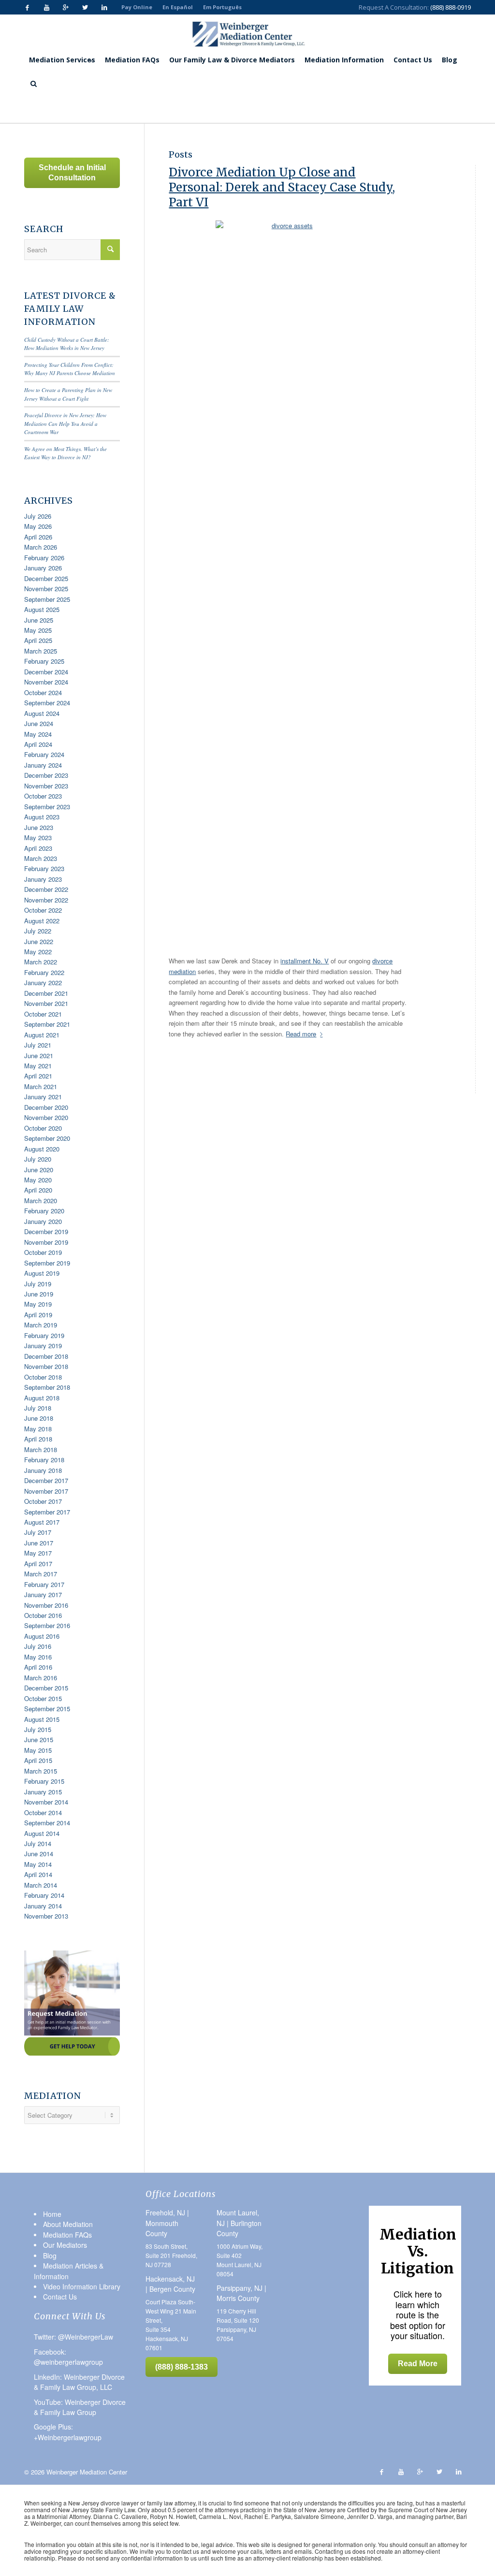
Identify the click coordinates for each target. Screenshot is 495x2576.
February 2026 (44, 558)
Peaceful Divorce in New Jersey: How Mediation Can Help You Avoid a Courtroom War (65, 423)
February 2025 (44, 661)
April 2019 (38, 1315)
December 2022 (46, 889)
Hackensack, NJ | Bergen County (170, 2284)
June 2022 (39, 941)
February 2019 (44, 1335)
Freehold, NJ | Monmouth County (167, 2223)
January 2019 (43, 1346)
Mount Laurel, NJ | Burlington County (239, 2223)
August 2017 (42, 1522)
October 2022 (43, 910)
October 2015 (43, 1698)
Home (80, 109)
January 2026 (43, 568)
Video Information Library (82, 2286)
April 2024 (38, 744)
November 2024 (46, 682)
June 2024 (39, 723)
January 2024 (43, 765)
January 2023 (43, 879)
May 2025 (38, 630)
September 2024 (47, 703)
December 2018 (46, 1356)
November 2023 (46, 786)
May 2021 (38, 1066)
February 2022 (44, 972)
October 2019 (43, 1252)
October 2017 (43, 1501)
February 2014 (44, 1895)
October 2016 (43, 1615)
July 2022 (38, 931)
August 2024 (42, 713)
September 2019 (47, 1263)
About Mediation (68, 2224)
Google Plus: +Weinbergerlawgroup (68, 2432)
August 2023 (42, 817)
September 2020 (47, 1138)
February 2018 (44, 1460)
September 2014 (47, 1823)
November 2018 (46, 1366)
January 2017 (43, 1594)
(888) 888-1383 (182, 2367)
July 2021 (38, 1045)
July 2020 (38, 1159)
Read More (418, 2364)
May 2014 (38, 1864)
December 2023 (46, 775)
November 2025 (46, 589)
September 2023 (47, 807)
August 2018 (42, 1398)
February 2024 (44, 754)
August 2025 (42, 609)
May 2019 (38, 1304)
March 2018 (41, 1449)
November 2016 (46, 1605)
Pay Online (137, 7)
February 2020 (44, 1211)
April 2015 (38, 1760)
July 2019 (38, 1284)
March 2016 (41, 1678)
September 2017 (47, 1512)
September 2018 (47, 1387)
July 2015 (38, 1729)
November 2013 (46, 1916)
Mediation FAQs (67, 2235)
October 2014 (43, 1812)
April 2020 (38, 1190)
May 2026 (38, 526)
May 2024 (38, 734)
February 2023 (44, 868)
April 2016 (38, 1667)
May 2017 (38, 1553)
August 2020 (42, 1149)
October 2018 (43, 1377)
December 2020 (46, 1107)
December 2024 (46, 672)
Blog (99, 109)
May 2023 (38, 837)
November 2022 (46, 900)
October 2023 (43, 796)
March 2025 (41, 651)
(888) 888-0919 (451, 7)
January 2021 (43, 1097)
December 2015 (46, 1688)
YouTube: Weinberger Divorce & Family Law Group (80, 2407)
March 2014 (41, 1885)
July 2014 (38, 1843)
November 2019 (46, 1242)
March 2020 (41, 1201)
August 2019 (42, 1273)
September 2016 (47, 1625)
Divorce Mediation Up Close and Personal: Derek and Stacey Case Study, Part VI (282, 187)
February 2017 (44, 1584)
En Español (178, 7)
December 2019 (46, 1231)
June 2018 (39, 1418)
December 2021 (46, 993)
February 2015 (44, 1781)
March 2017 (41, 1574)
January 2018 (43, 1470)
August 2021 (42, 1035)
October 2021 (43, 1014)
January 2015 (43, 1792)
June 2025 (39, 620)
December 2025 (46, 578)
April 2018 (38, 1439)
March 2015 (41, 1771)
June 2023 (39, 827)
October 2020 (43, 1128)
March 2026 (41, 547)
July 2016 (38, 1646)
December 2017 (46, 1480)
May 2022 (38, 952)
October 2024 (43, 692)
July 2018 (38, 1408)
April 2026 (38, 537)
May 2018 (38, 1429)
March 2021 (41, 1086)
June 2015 (39, 1739)
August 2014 (42, 1833)
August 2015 (42, 1719)
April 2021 (38, 1076)
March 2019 (41, 1325)
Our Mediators (65, 2245)
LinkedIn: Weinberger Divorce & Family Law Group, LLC (79, 2382)
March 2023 (41, 858)
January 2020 (43, 1221)
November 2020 (46, 1117)
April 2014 (38, 1874)
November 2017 (46, 1491)
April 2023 (38, 848)
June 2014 (39, 1854)
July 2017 (38, 1532)
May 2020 (38, 1180)
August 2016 (42, 1636)
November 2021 (46, 1003)
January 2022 (43, 982)
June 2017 (39, 1543)
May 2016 (38, 1657)
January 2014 (43, 1906)
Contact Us (60, 2297)
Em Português (222, 7)
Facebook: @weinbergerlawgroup (68, 2357)
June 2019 (39, 1294)
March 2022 (41, 962)
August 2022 (42, 921)
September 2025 (47, 599)
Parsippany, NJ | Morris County (241, 2293)
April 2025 (38, 640)
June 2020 (39, 1170)
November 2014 (46, 1802)
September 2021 (47, 1024)
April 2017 (38, 1564)
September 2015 (47, 1709)
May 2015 (38, 1750)
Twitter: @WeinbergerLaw (73, 2337)
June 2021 (39, 1055)
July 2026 (38, 516)
